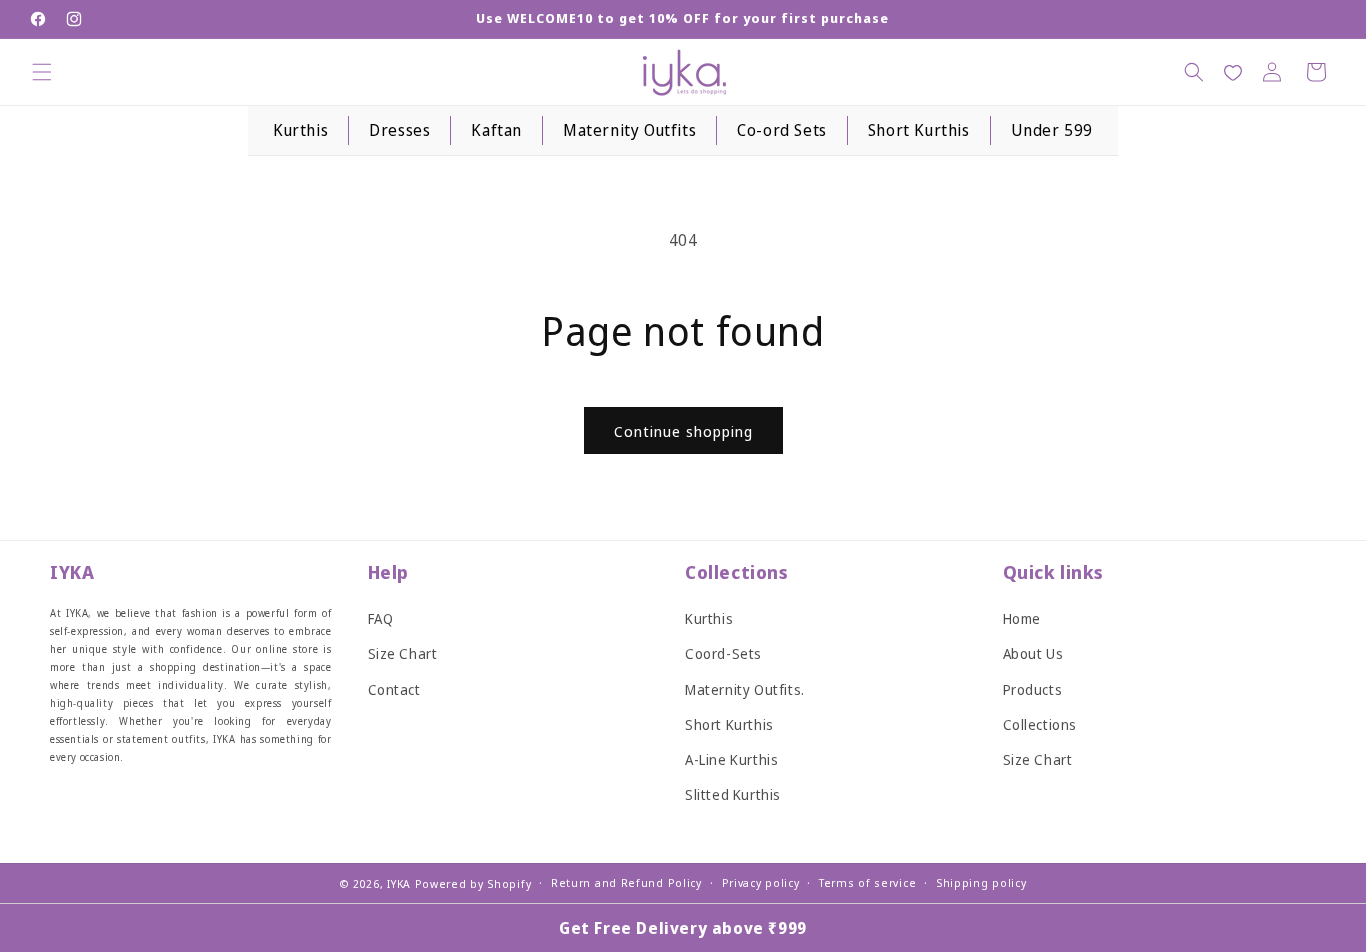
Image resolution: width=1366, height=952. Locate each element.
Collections (1040, 724)
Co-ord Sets (782, 130)
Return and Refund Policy (626, 882)
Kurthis (300, 130)
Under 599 (1052, 130)
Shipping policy (981, 882)
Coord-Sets (723, 654)
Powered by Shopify (473, 883)
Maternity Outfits (629, 130)
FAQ (381, 618)
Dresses (399, 130)
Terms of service (867, 882)
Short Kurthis (919, 130)
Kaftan (496, 130)
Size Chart (403, 654)
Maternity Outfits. (745, 689)
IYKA (399, 883)
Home (1022, 618)
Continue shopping (683, 431)
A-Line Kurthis (731, 759)
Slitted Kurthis (733, 794)
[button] (42, 72)
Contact (394, 689)
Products (1033, 689)
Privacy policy (761, 882)
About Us (1033, 654)
